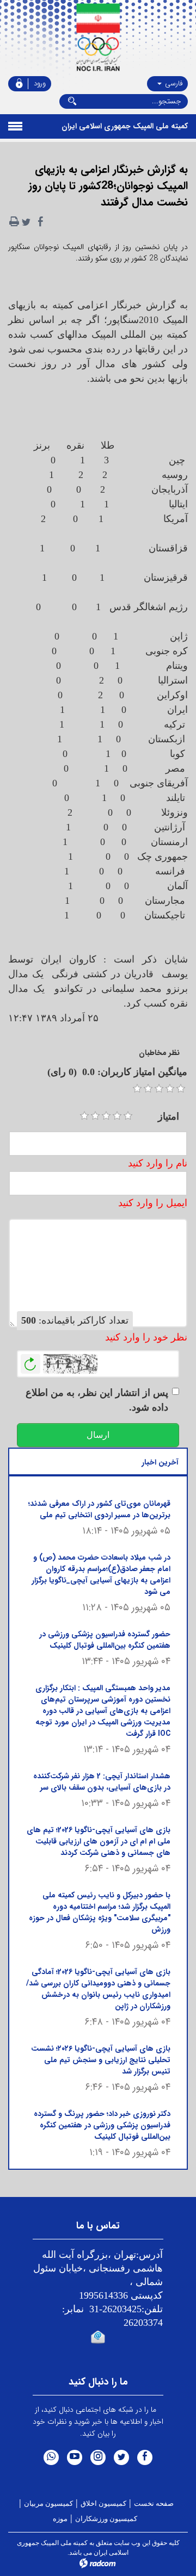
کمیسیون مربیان (48, 2503)
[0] (137, 1089)
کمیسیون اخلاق (103, 2503)
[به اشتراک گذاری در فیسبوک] (40, 222)
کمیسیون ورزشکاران (106, 2519)
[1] (84, 1116)
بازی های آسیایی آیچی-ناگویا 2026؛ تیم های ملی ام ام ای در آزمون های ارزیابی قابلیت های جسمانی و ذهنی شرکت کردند (99, 1841)
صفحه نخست (154, 2503)
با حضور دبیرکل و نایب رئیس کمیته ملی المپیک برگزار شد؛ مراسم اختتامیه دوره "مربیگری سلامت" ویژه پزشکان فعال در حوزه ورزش (100, 1912)
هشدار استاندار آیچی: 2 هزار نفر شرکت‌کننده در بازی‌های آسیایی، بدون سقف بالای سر (102, 1782)
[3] (106, 1116)
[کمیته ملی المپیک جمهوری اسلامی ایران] (98, 38)
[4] (117, 1116)
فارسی (173, 83)
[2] (95, 1116)
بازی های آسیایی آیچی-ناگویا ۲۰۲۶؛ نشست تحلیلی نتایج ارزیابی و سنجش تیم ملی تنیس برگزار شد (101, 2060)
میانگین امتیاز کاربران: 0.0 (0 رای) (117, 1072)
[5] (128, 1116)
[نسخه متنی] (14, 222)
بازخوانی (30, 1361)
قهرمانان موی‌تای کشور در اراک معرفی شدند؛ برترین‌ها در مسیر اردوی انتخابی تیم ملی (99, 1509)
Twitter (121, 2457)
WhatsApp (51, 2457)
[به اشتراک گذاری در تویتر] (26, 222)
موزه (60, 2519)
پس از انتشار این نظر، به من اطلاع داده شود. (97, 1400)
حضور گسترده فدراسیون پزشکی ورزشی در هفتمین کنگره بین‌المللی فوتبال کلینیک (105, 1640)
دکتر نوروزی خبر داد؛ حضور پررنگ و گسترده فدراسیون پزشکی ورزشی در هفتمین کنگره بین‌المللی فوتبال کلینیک (102, 2125)
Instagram (98, 2457)
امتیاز (169, 1116)
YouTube (75, 2457)
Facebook (145, 2457)
